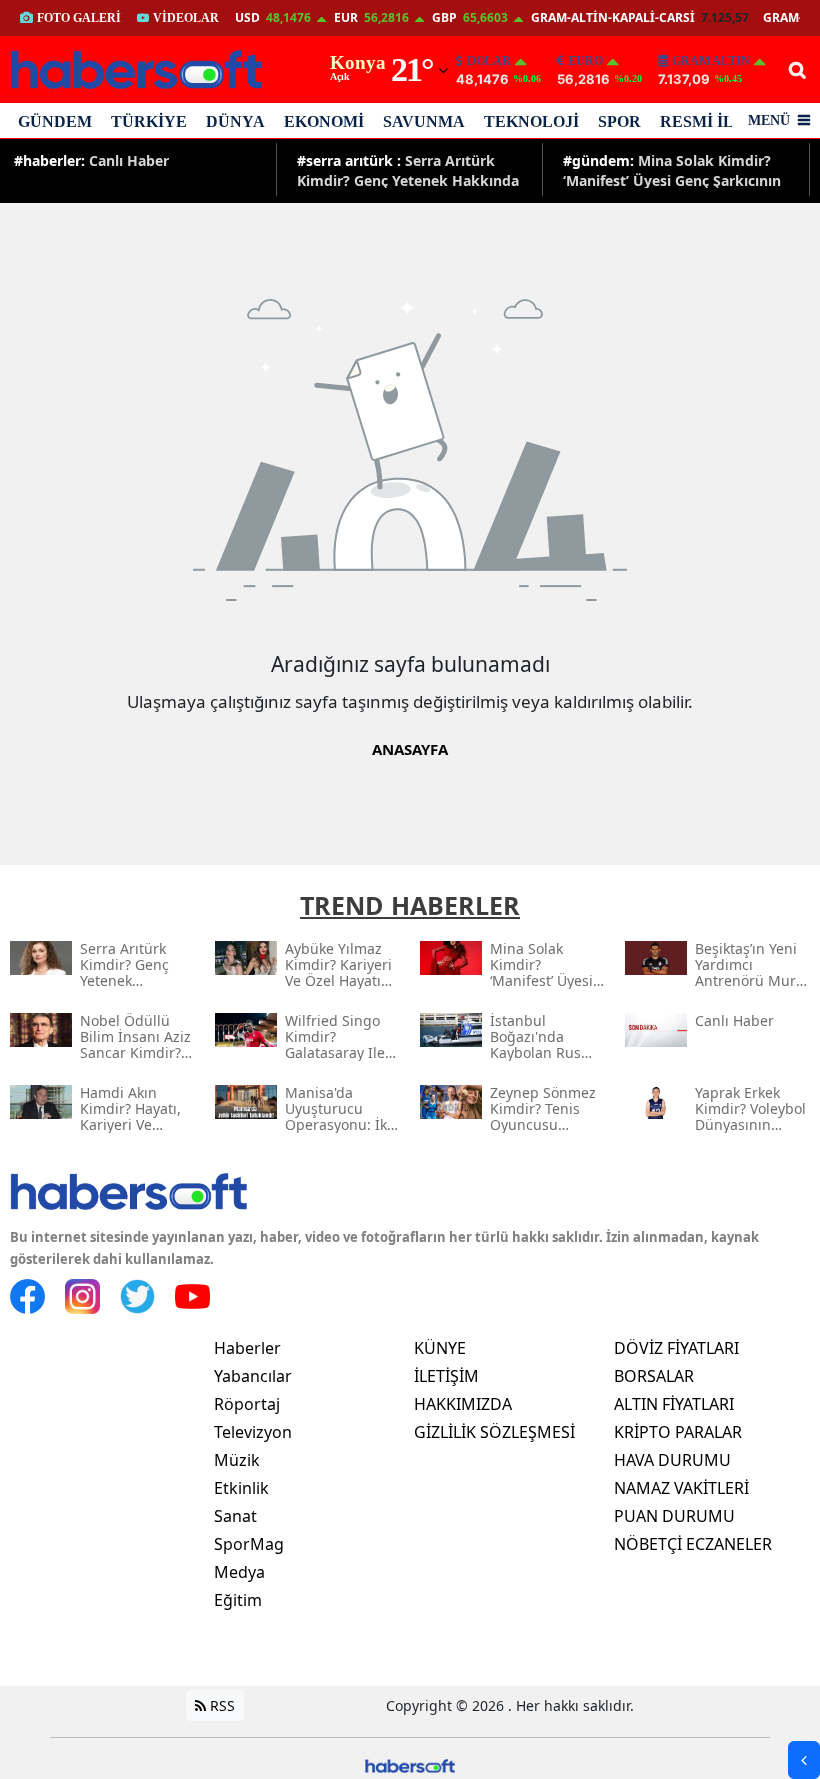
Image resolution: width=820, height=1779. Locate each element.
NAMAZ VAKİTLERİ (681, 1488)
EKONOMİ (324, 121)
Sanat (235, 1516)
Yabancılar (253, 1376)
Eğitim (238, 1600)
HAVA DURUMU (672, 1460)
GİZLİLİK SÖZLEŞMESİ (494, 1432)
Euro (585, 61)
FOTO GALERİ (79, 18)
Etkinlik (241, 1488)
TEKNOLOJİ (531, 121)
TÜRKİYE (149, 121)
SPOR (619, 121)
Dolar (489, 61)
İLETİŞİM (446, 1376)
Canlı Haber (91, 160)
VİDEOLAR (186, 18)
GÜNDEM (55, 121)
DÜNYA (235, 121)
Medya (239, 1572)
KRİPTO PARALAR (678, 1432)
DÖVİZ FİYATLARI (676, 1348)
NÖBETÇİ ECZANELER (693, 1544)
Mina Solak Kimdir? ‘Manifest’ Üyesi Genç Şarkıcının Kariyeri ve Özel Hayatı (672, 169)
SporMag (249, 1544)
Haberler (247, 1348)
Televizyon (253, 1432)
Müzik (237, 1460)
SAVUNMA (424, 121)
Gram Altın (711, 61)
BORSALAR (654, 1376)
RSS (220, 1705)
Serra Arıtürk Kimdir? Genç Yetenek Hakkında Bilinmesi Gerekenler (408, 169)
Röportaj (247, 1404)
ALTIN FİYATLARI (674, 1404)
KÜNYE (440, 1348)
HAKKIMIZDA (463, 1404)
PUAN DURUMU (674, 1516)
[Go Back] (804, 1760)
